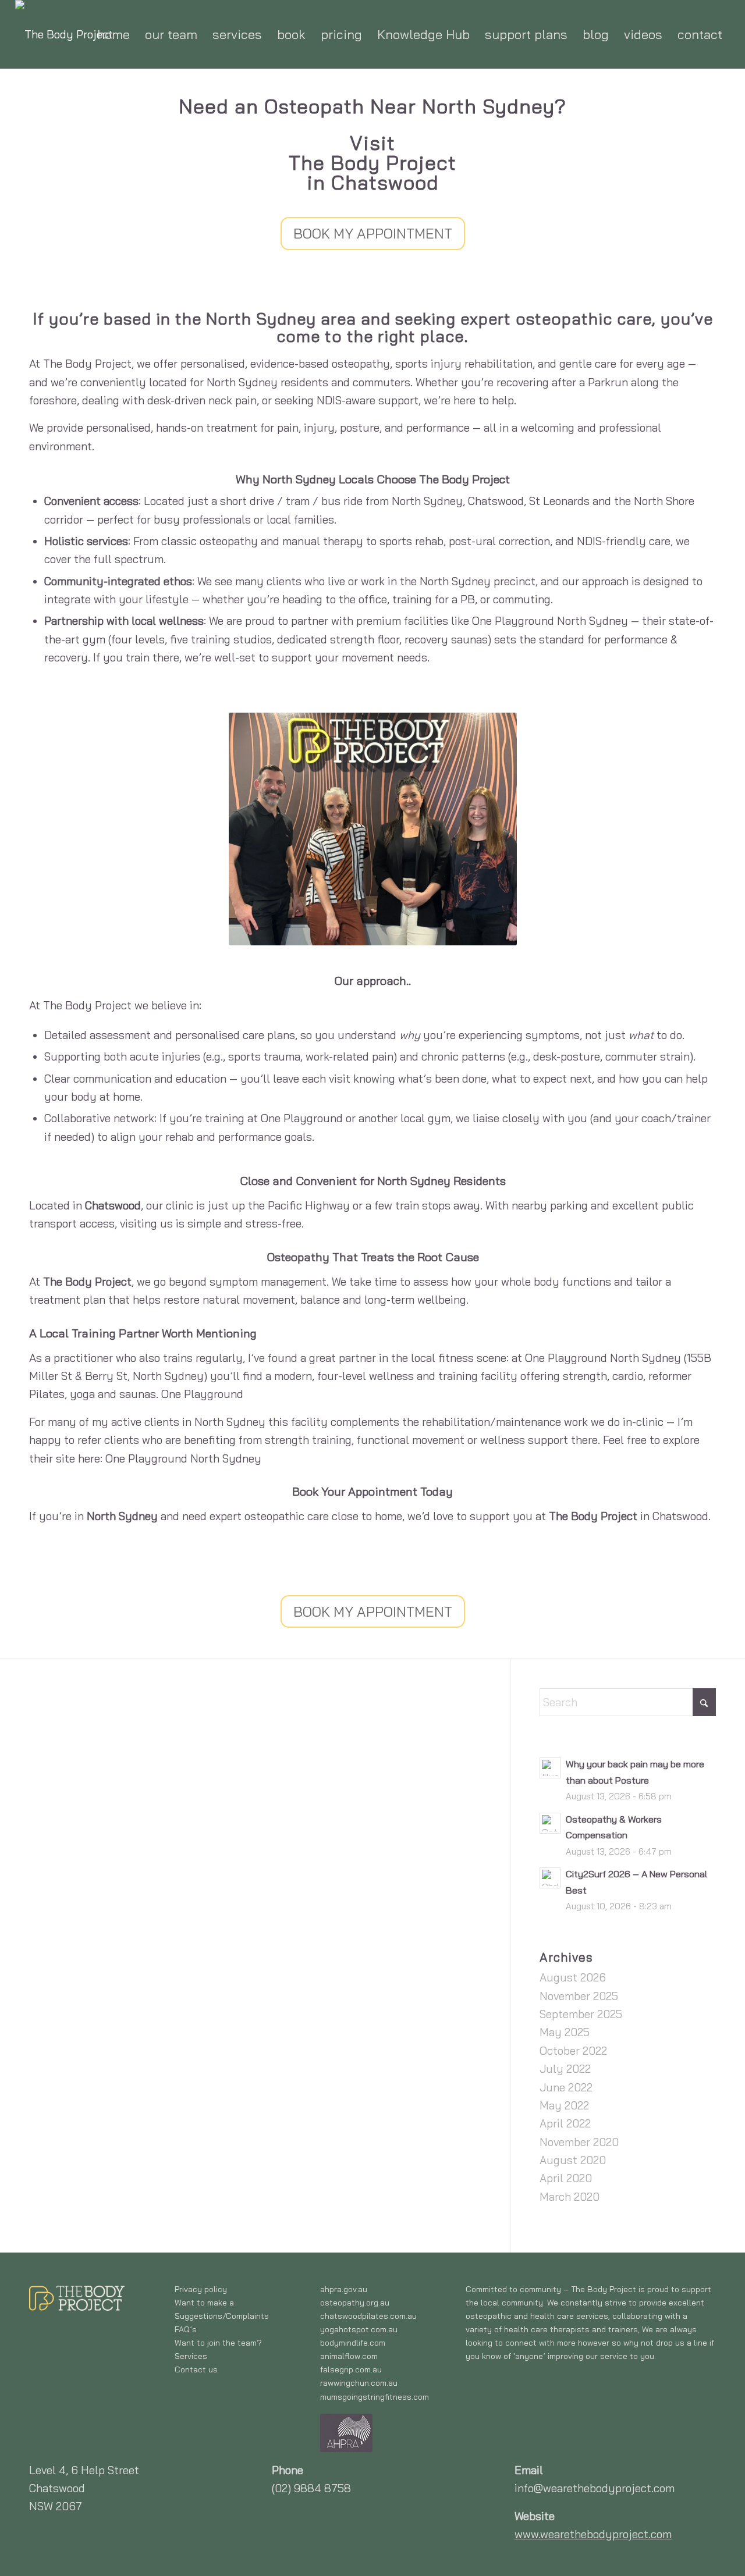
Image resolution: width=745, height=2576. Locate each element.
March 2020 (570, 2197)
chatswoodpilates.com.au (368, 2316)
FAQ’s (186, 2329)
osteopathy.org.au (355, 2303)
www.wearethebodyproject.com (593, 2534)
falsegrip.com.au (351, 2369)
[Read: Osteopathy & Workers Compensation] (550, 1823)
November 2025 (579, 1996)
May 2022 (564, 2105)
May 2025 (565, 2032)
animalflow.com (349, 2356)
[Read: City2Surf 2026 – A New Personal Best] (550, 1878)
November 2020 (579, 2142)
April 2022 (565, 2123)
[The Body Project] (64, 34)
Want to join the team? (218, 2343)
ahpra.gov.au (344, 2289)
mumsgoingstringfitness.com (375, 2397)
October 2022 (573, 2051)
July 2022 (565, 2069)
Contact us (196, 2369)
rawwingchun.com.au (359, 2383)
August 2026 (573, 1977)
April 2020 (566, 2178)
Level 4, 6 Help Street (84, 2470)
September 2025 (581, 2014)
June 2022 (566, 2087)
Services (191, 2356)
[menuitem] (113, 34)
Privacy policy (201, 2289)
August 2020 (573, 2160)
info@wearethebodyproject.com (595, 2488)
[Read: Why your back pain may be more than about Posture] (550, 1768)
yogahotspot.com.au (359, 2329)
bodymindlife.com (353, 2343)
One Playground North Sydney (183, 1458)
